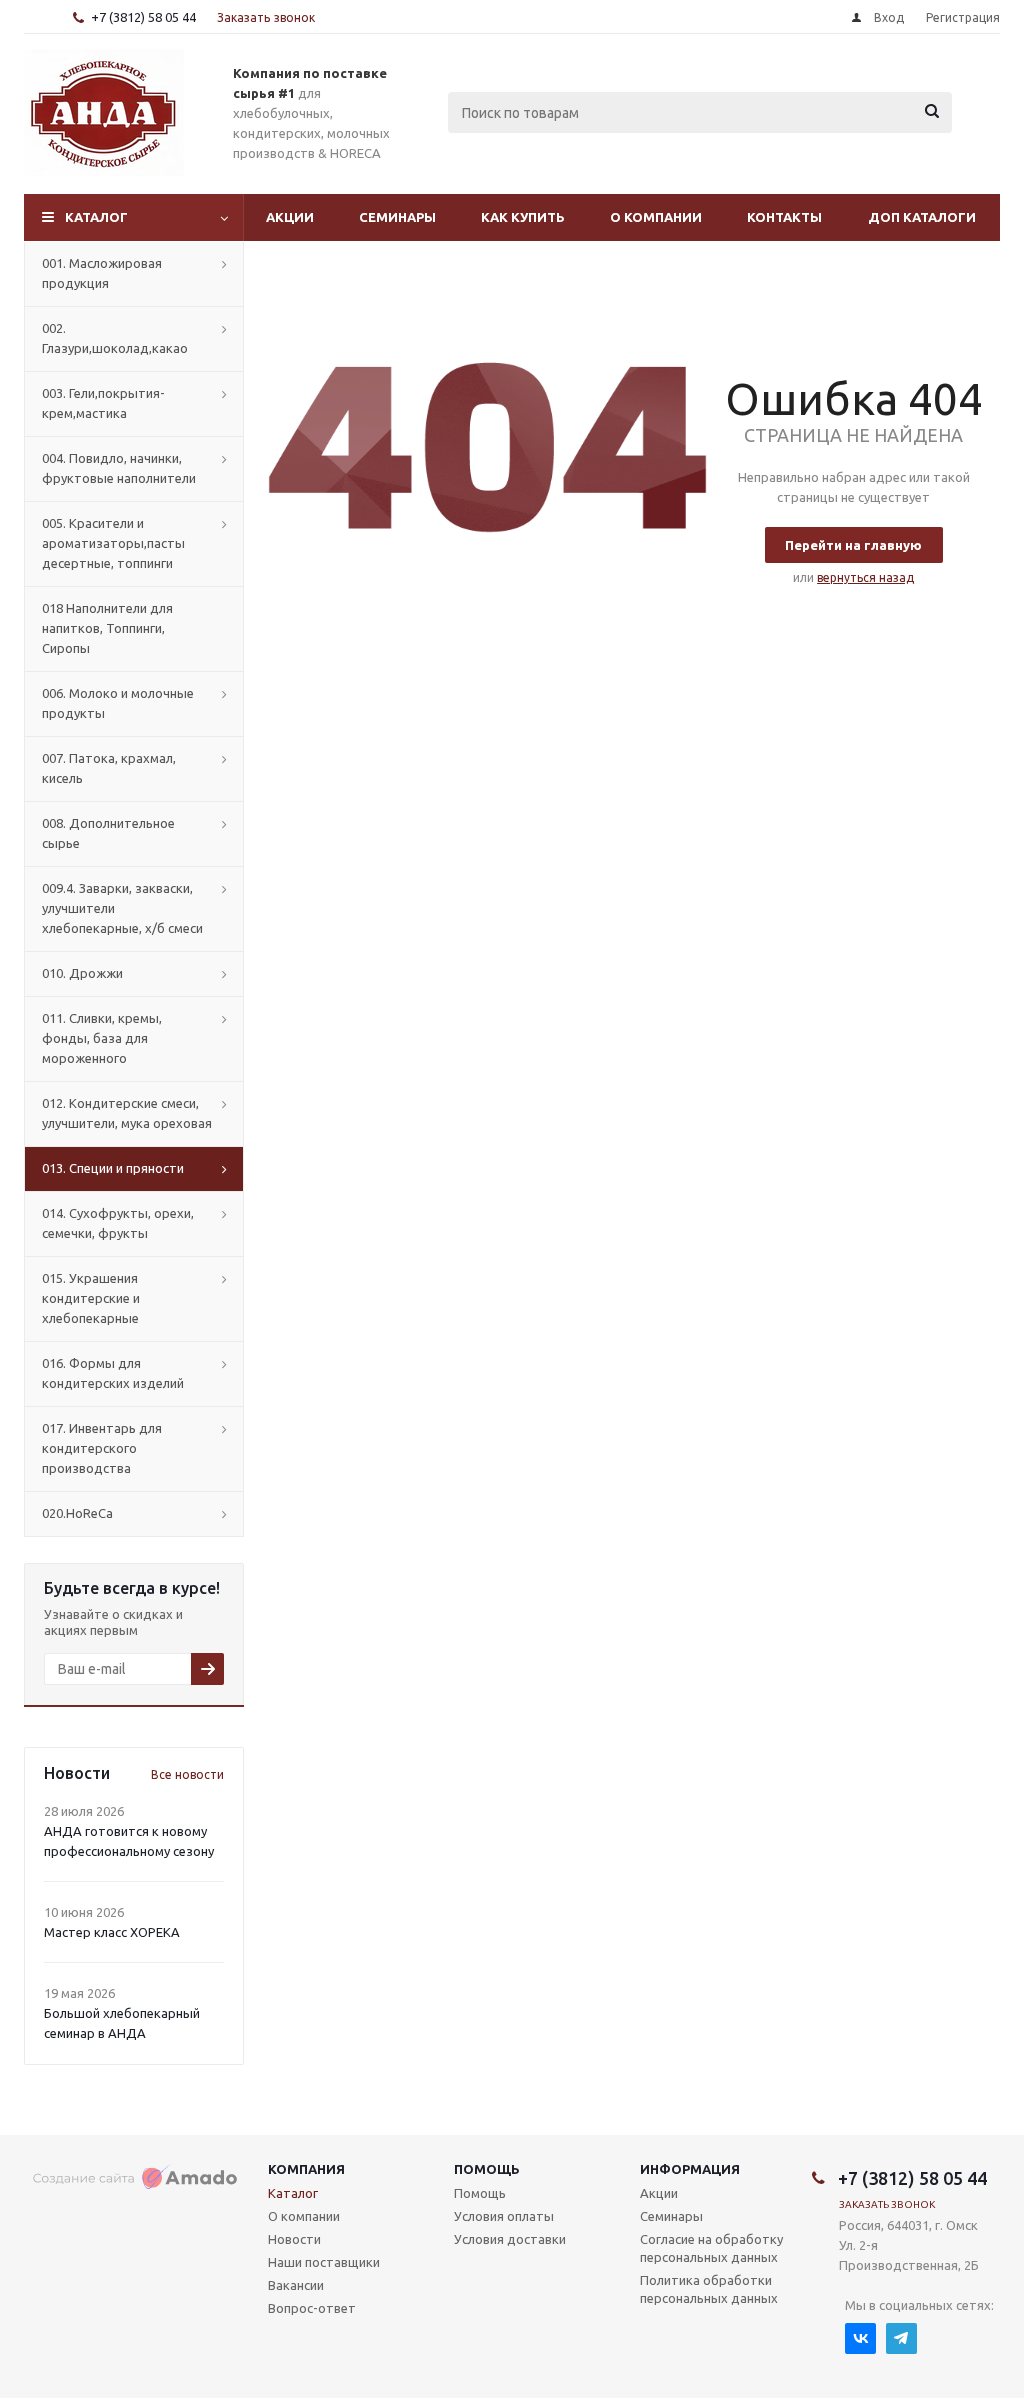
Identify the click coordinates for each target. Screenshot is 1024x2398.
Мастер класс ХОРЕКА (112, 1932)
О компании (656, 217)
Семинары (397, 217)
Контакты (784, 217)
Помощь (487, 2169)
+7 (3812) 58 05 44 (143, 17)
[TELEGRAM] (901, 2338)
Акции (290, 217)
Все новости (187, 1774)
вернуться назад (865, 577)
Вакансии (296, 2285)
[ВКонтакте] (860, 2338)
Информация (690, 2169)
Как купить (523, 217)
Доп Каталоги (922, 217)
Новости (294, 2239)
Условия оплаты (504, 2216)
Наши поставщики (324, 2262)
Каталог (96, 217)
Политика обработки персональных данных (709, 2289)
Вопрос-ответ (312, 2308)
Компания (306, 2169)
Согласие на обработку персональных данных (711, 2248)
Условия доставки (510, 2239)
